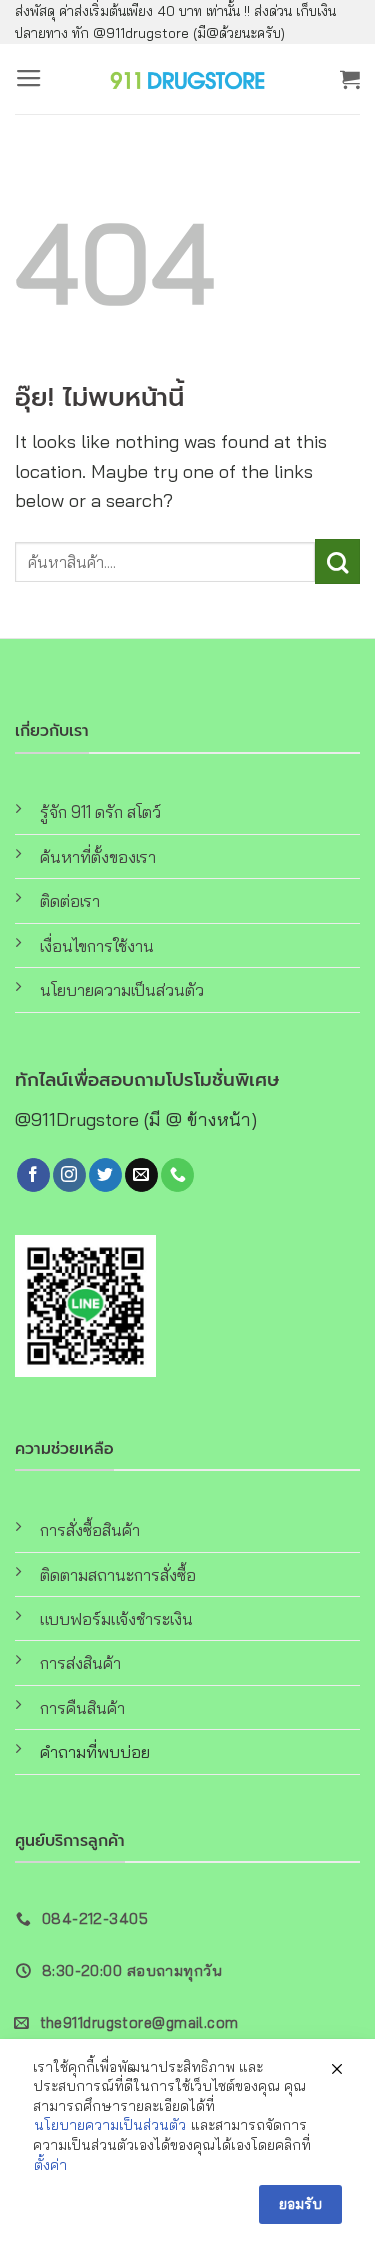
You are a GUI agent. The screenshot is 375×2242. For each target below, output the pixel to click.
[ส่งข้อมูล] (337, 561)
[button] (29, 79)
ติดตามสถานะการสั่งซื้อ (118, 1574)
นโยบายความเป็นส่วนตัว (122, 989)
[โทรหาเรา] (177, 1175)
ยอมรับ (300, 2204)
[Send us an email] (141, 1175)
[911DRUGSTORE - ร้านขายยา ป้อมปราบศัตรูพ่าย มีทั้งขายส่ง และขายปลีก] (188, 79)
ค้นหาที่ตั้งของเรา (98, 856)
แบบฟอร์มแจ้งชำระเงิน (116, 1618)
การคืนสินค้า (82, 1707)
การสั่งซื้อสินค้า (90, 1529)
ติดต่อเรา (70, 900)
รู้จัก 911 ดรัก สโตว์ (100, 811)
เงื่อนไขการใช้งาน (97, 945)
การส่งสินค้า (80, 1662)
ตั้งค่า (50, 2165)
